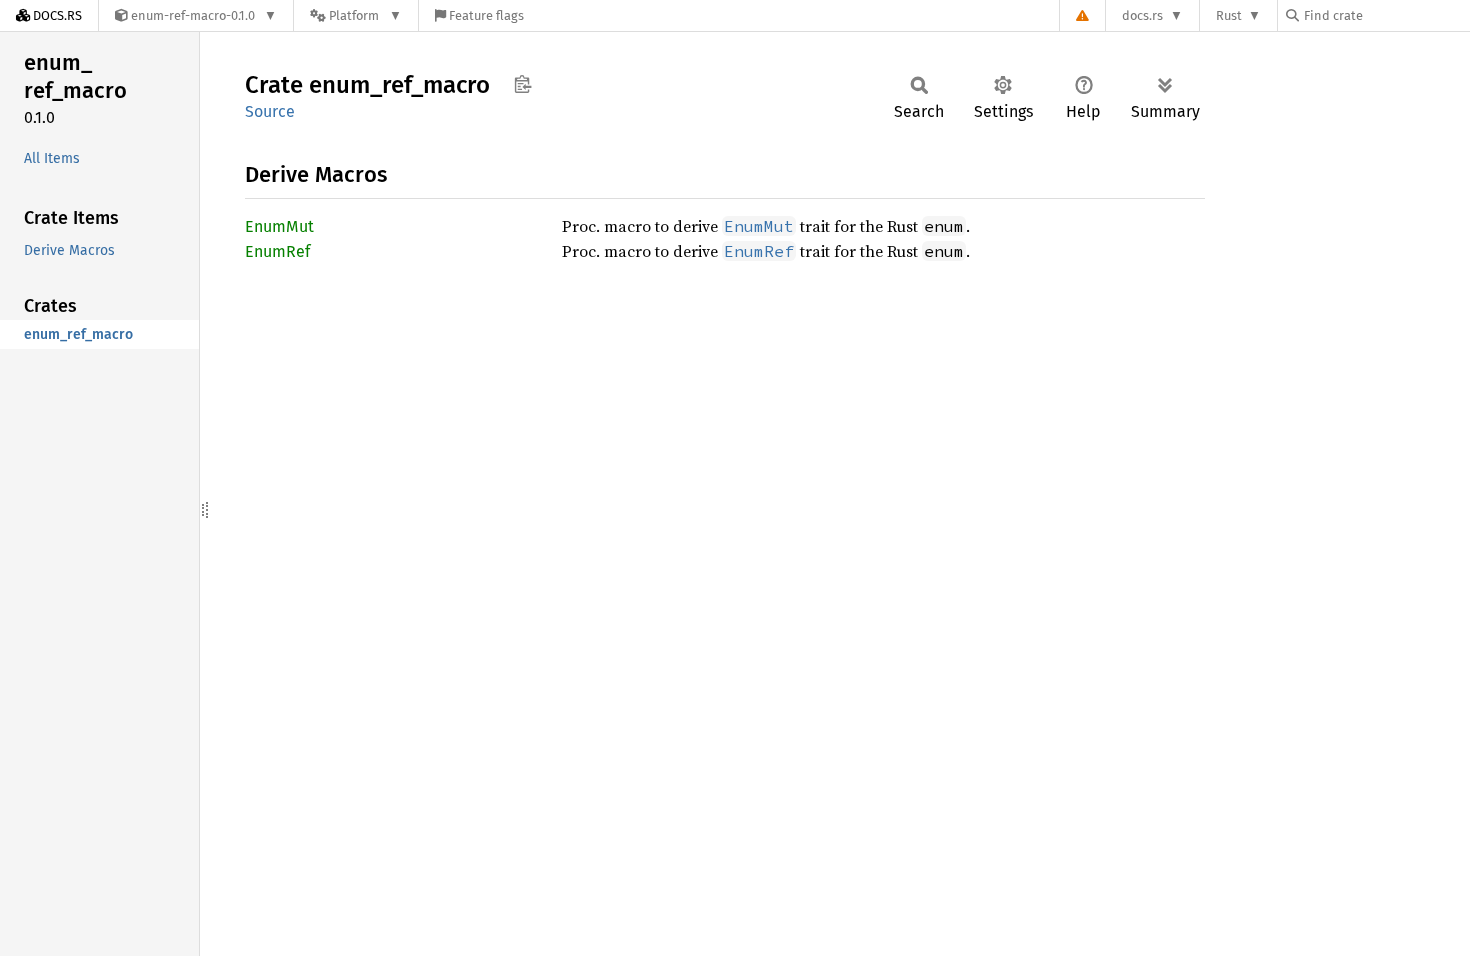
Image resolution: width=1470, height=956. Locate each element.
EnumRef (277, 251)
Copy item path (522, 84)
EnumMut (279, 226)
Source (270, 111)
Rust (1229, 15)
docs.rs (1142, 15)
